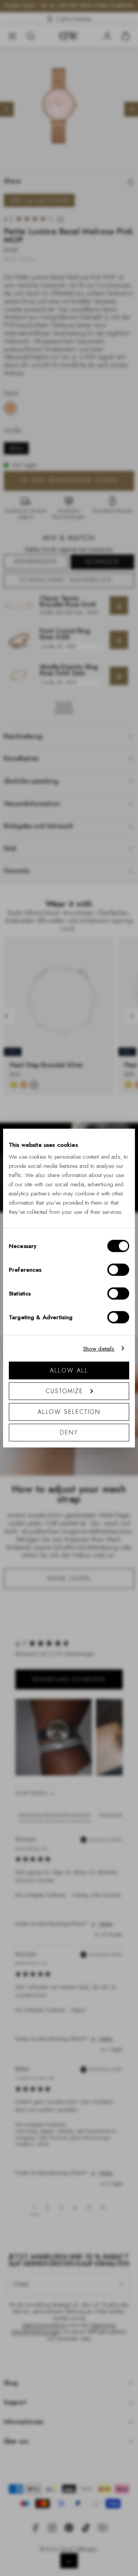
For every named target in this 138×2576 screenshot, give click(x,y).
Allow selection (69, 1412)
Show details (99, 1348)
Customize (64, 1391)
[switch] (118, 1270)
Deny (69, 1432)
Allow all (69, 1370)
